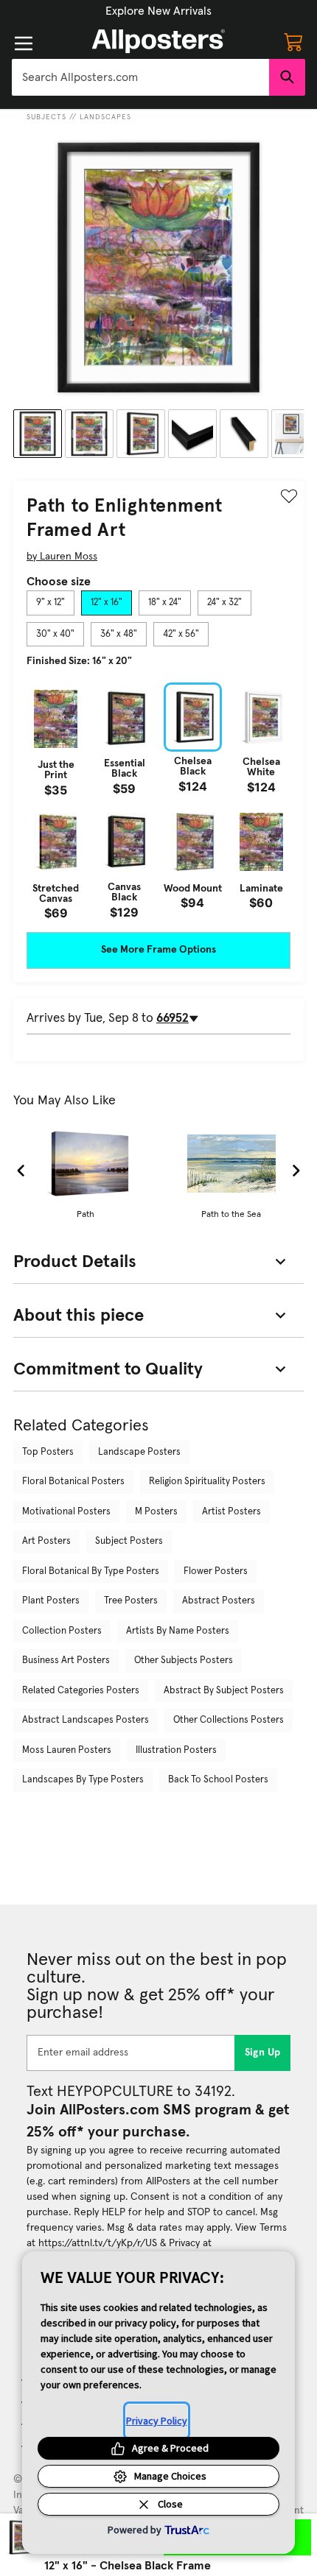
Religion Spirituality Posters (207, 1482)
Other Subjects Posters (184, 1661)
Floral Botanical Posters (73, 1482)
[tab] (50, 603)
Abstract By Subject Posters (224, 1691)
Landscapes (105, 117)
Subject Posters (129, 1541)
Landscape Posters (139, 1452)
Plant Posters (51, 1601)
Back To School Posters (218, 1780)
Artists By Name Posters (178, 1631)
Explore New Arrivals (158, 11)
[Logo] (158, 41)
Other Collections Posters (229, 1720)
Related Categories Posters (81, 1691)
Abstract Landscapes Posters (86, 1720)
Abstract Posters (219, 1601)
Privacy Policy (157, 2421)
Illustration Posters (176, 1750)
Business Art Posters (66, 1661)
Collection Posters (62, 1631)
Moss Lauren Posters (67, 1750)
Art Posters (46, 1541)
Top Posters (48, 1452)
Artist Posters (231, 1512)
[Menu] (24, 43)
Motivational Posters (66, 1512)
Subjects (46, 117)
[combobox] (140, 77)
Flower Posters (216, 1571)
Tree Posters (131, 1601)
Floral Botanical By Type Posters (91, 1571)
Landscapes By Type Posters (83, 1780)
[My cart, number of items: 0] (293, 41)
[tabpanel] (158, 801)
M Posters (156, 1512)
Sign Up (263, 2053)
